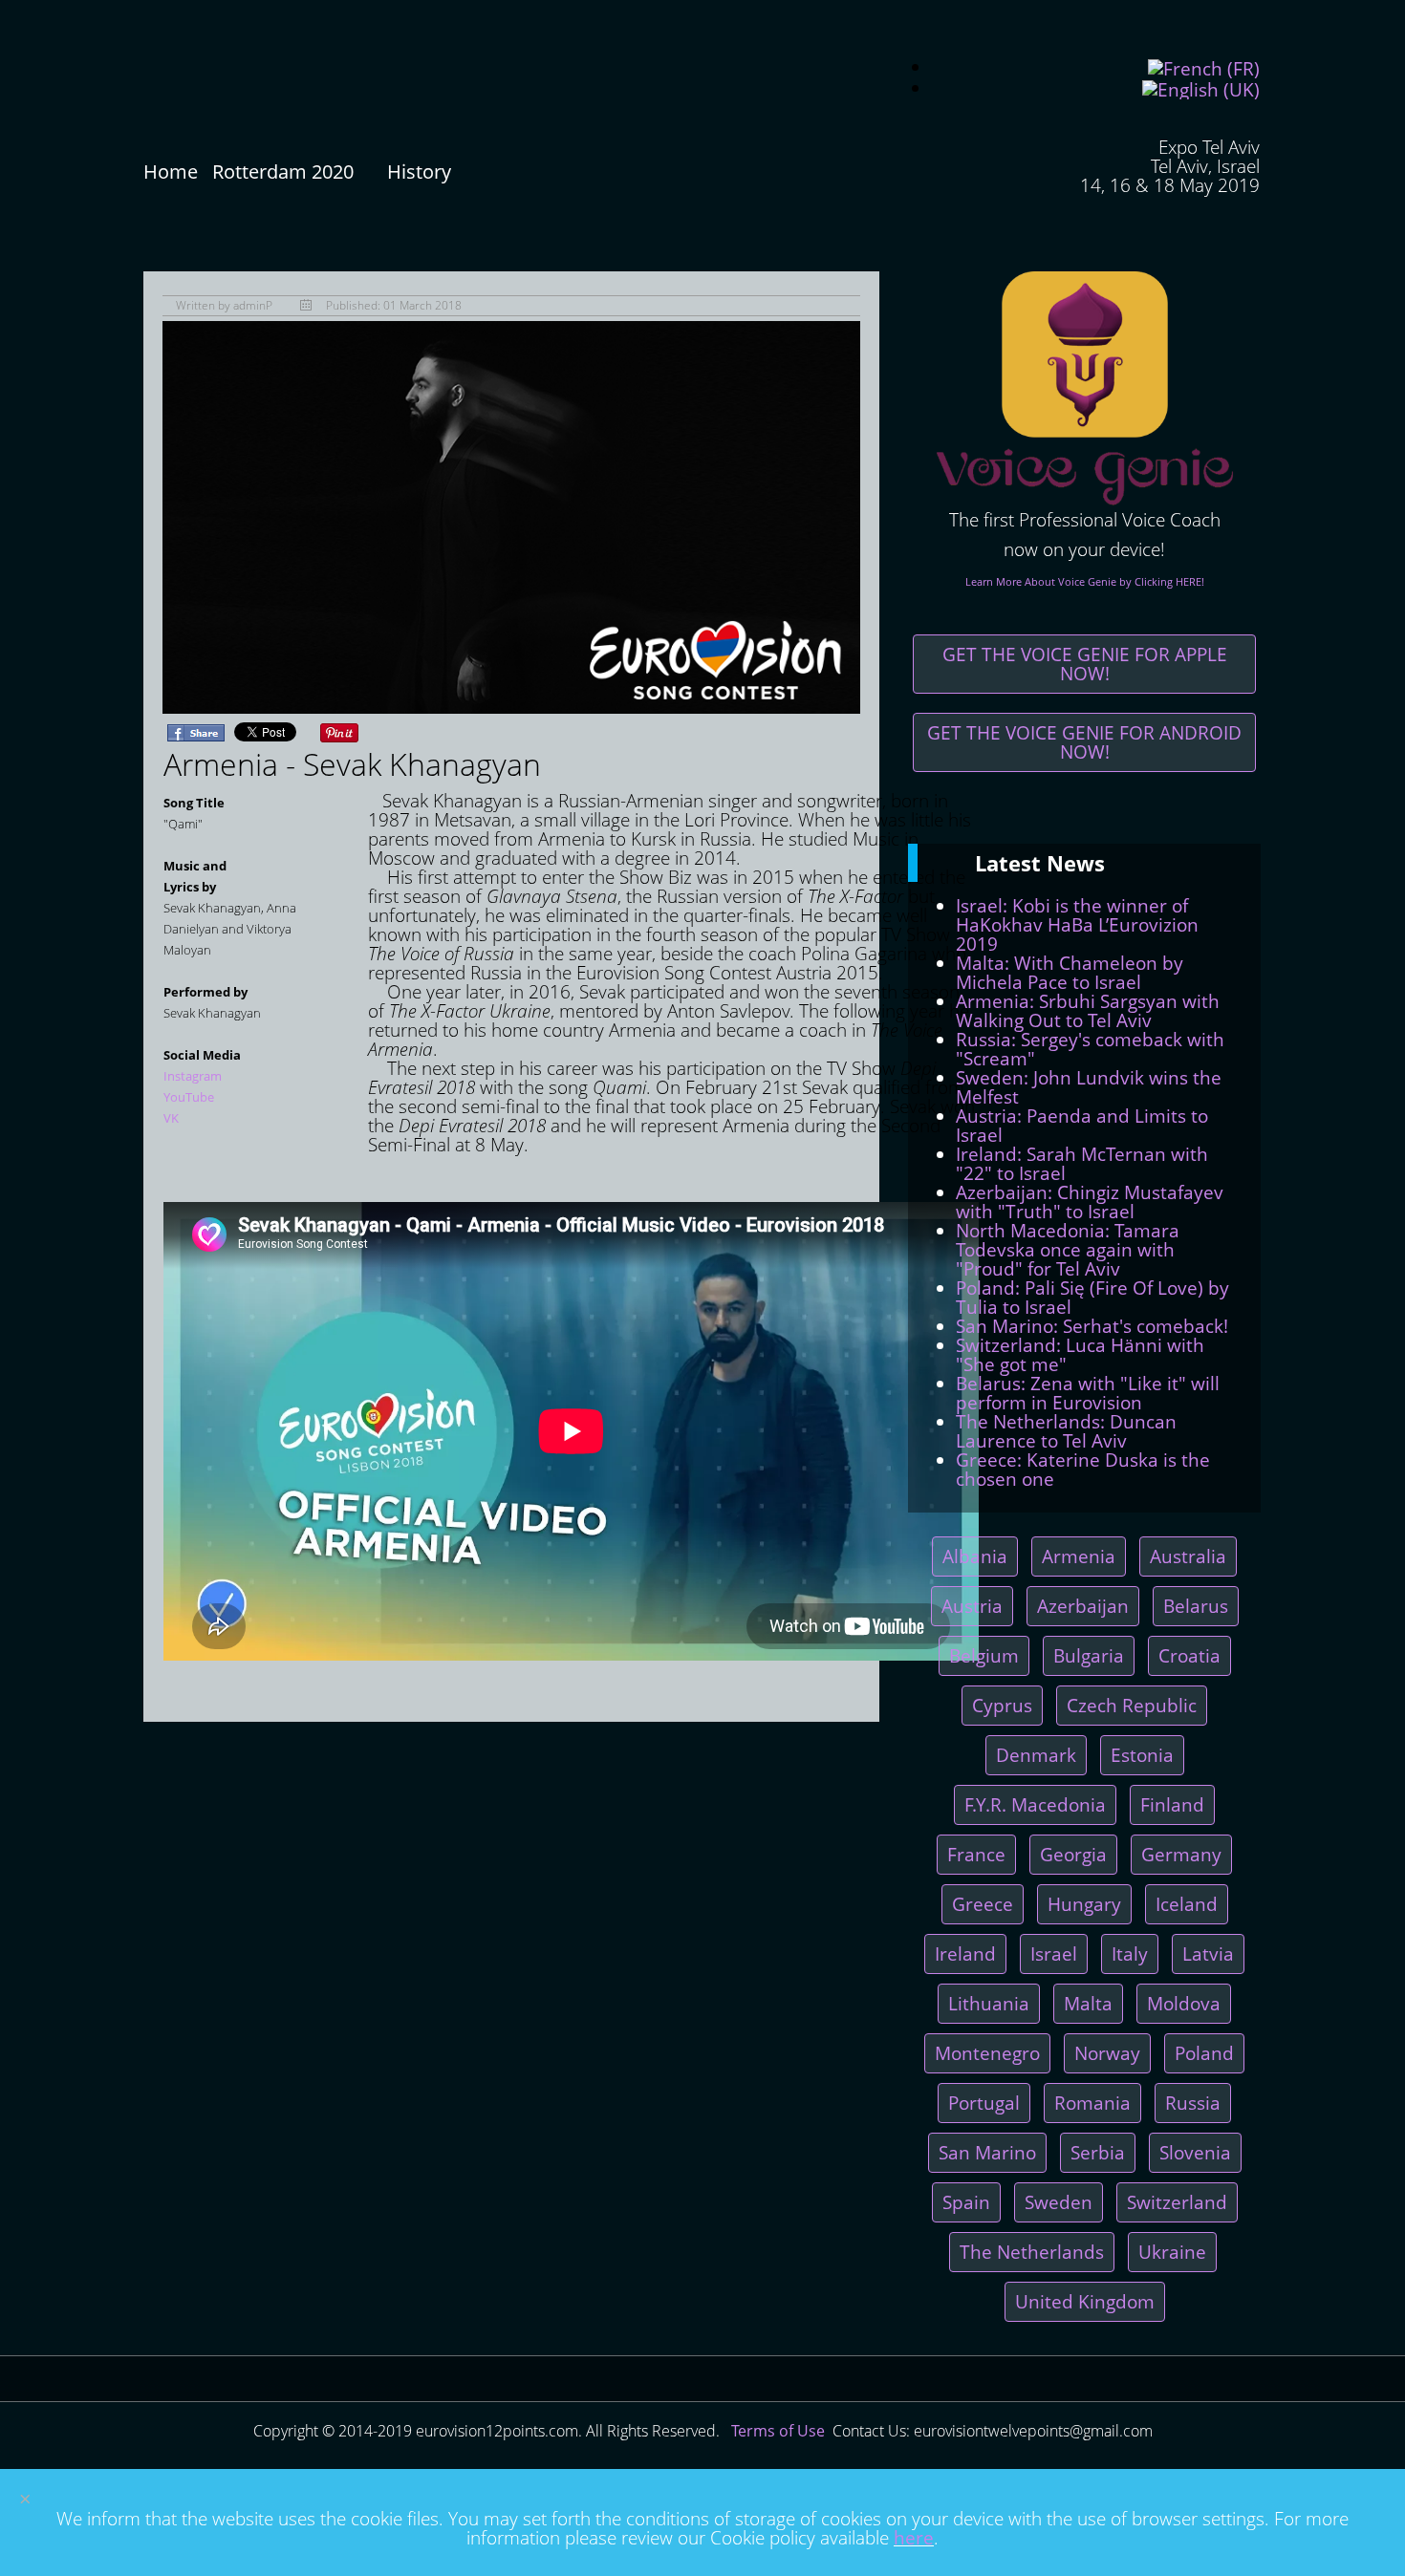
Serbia (1098, 2152)
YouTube (189, 1097)
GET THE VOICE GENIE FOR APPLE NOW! (1085, 664)
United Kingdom (1085, 2301)
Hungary (1084, 1904)
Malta (1088, 2003)
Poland (1204, 2053)
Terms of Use (778, 2431)
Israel (1054, 1953)
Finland (1172, 1804)
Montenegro (987, 2053)
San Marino (987, 2152)
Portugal (984, 2103)
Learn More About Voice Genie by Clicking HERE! (1085, 582)
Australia (1188, 1556)
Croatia (1189, 1655)
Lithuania (989, 2003)
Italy (1130, 1953)
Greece (983, 1904)
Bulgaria (1089, 1655)
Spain (966, 2202)
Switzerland (1177, 2202)
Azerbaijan (1083, 1606)
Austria (972, 1606)
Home (171, 172)
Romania (1092, 2103)
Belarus (1196, 1606)
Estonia (1142, 1755)
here (914, 2537)
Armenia (1079, 1556)
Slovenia (1195, 2152)
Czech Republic (1132, 1705)
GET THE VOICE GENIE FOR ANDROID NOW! (1084, 742)
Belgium (984, 1655)
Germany (1181, 1854)
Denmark (1036, 1755)
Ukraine (1172, 2252)
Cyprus (1002, 1705)
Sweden (1059, 2202)
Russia (1193, 2103)
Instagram (193, 1076)
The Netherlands (1032, 2252)
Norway (1107, 2053)
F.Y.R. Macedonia (1035, 1804)
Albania (975, 1556)
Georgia (1073, 1854)
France (976, 1854)
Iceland (1187, 1904)
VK (171, 1118)
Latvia (1208, 1953)
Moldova (1184, 2003)
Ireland (965, 1953)
